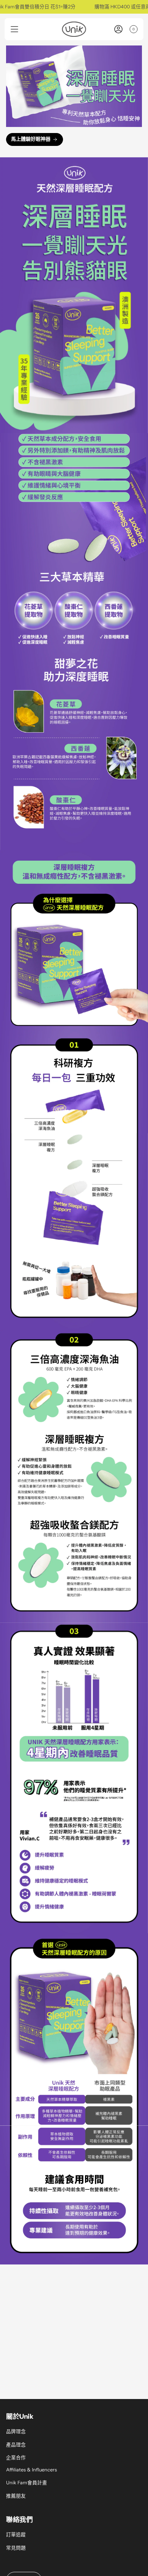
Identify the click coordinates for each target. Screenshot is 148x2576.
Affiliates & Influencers (31, 2470)
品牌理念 (16, 2431)
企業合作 (16, 2458)
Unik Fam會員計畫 (27, 2483)
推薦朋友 (16, 2496)
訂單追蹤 (16, 2535)
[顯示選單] (14, 29)
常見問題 (16, 2548)
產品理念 (16, 2445)
